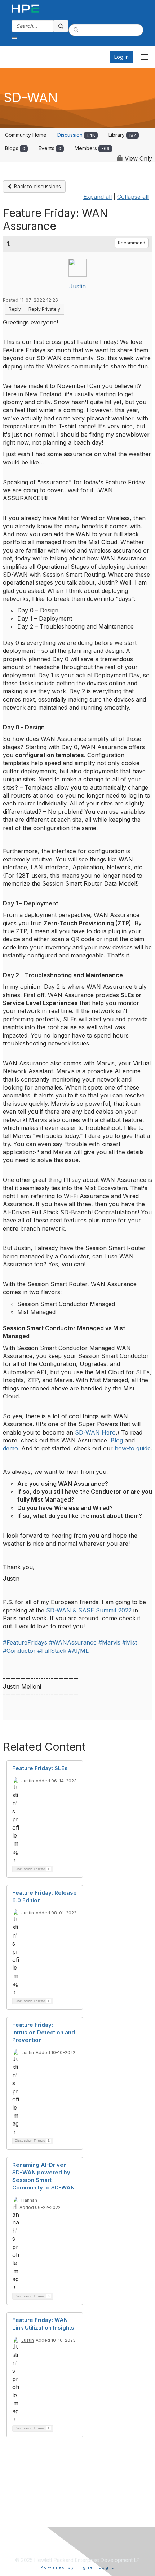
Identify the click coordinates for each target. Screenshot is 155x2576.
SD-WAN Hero (95, 1432)
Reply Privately (44, 309)
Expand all (98, 197)
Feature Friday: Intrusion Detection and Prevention (44, 2032)
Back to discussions (37, 186)
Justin (77, 286)
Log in (121, 57)
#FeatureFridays (25, 1642)
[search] (61, 26)
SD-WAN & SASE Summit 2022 (89, 1610)
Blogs (15, 148)
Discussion (76, 135)
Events (50, 148)
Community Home (26, 135)
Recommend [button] (132, 243)
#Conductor (19, 1651)
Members (92, 148)
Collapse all (133, 197)
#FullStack (52, 1651)
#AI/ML (78, 1651)
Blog (117, 1440)
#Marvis (109, 1642)
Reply (15, 309)
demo (10, 1448)
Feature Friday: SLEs (40, 1768)
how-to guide (133, 1448)
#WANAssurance (73, 1642)
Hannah (29, 2200)
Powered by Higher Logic (78, 2567)
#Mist (130, 1642)
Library (122, 135)
